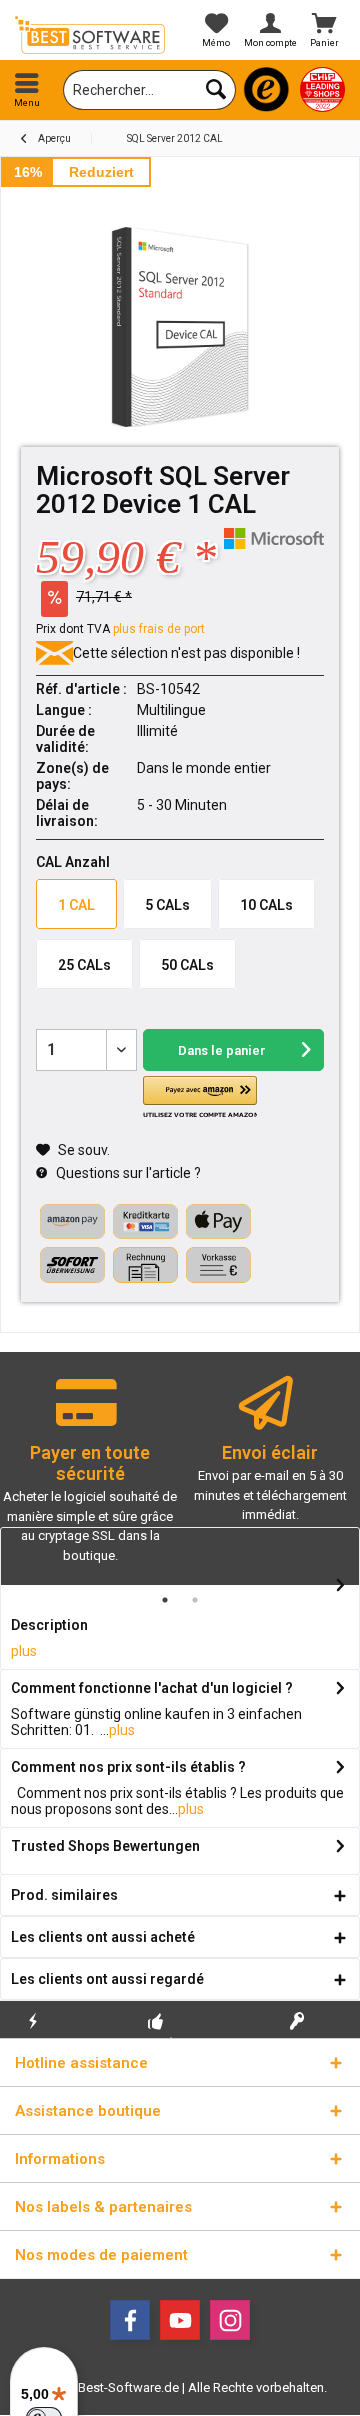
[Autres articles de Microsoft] (274, 538)
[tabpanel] (90, 1478)
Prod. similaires (64, 1895)
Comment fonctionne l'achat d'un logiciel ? (152, 1688)
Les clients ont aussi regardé (107, 1979)
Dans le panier (221, 1050)
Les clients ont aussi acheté (103, 1937)
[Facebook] (130, 2320)
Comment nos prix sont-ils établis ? (128, 1767)
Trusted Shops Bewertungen (105, 1846)
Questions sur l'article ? (127, 1173)
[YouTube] (180, 2320)
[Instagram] (230, 2320)
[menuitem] (27, 90)
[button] (200, 1098)
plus (24, 1651)
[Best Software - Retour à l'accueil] (90, 35)
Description (49, 1625)
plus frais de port (159, 629)
